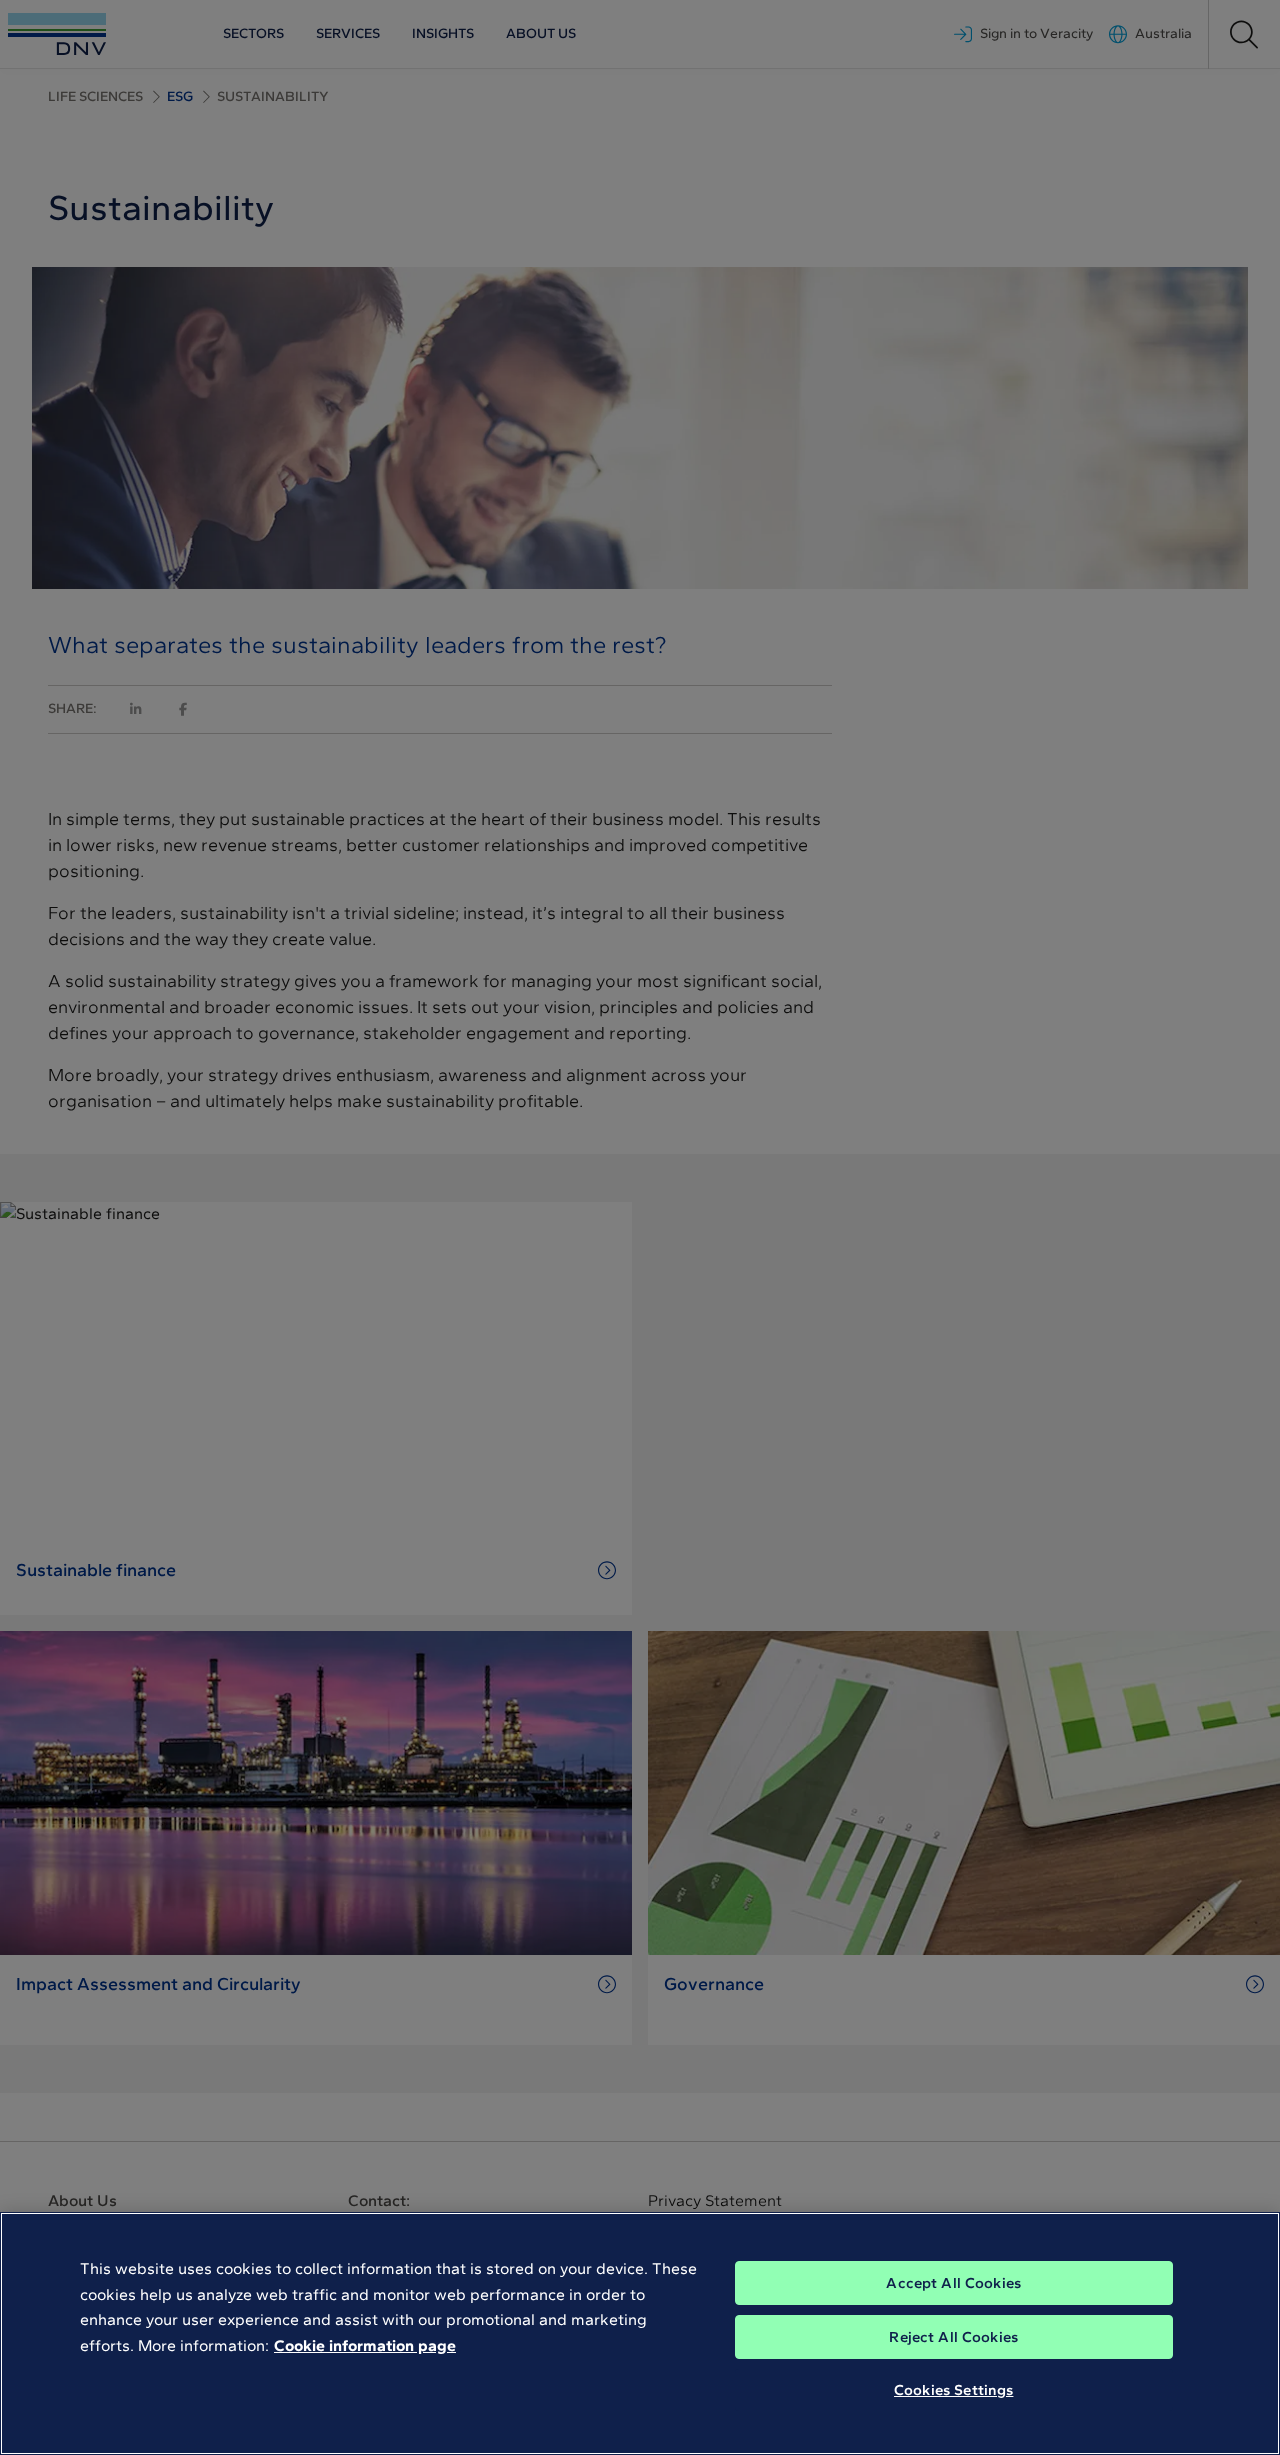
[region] (640, 2333)
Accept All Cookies (953, 2283)
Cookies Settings (953, 2390)
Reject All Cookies (953, 2337)
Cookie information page (365, 2345)
